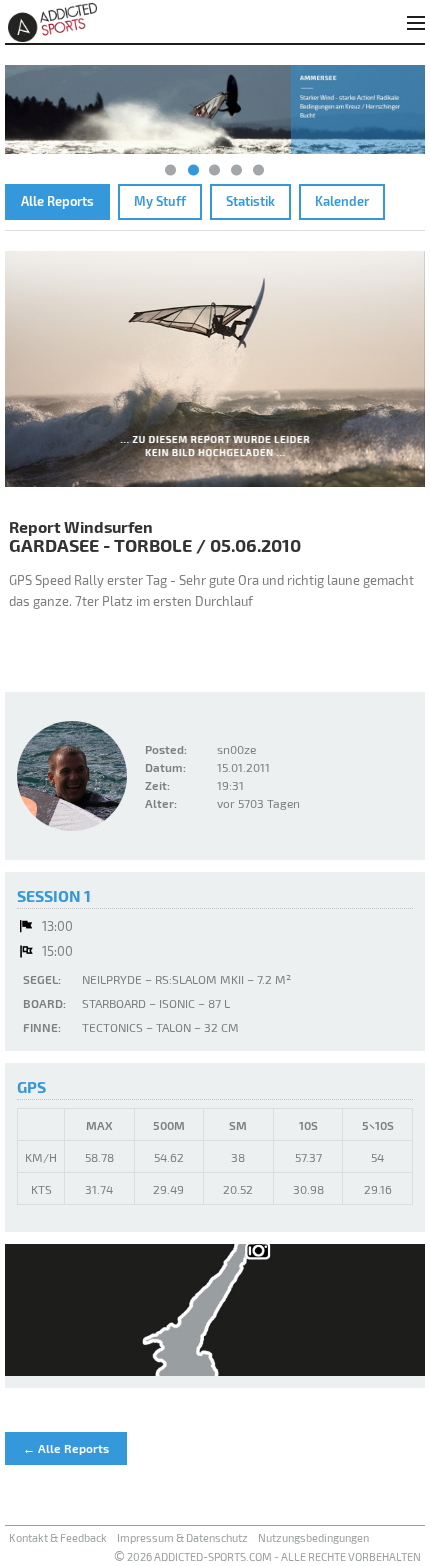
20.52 (238, 1189)
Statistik (250, 201)
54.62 (169, 1157)
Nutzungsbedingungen (313, 1537)
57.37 (308, 1157)
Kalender (342, 201)
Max (99, 1125)
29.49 (168, 1189)
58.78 (99, 1157)
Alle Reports (57, 201)
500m (169, 1125)
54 (377, 1157)
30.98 (308, 1189)
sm (238, 1125)
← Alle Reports (66, 1448)
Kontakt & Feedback (58, 1537)
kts (41, 1189)
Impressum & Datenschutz (182, 1537)
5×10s (378, 1125)
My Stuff (160, 201)
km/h (41, 1157)
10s (308, 1125)
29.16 (378, 1189)
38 (238, 1157)
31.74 (99, 1189)
